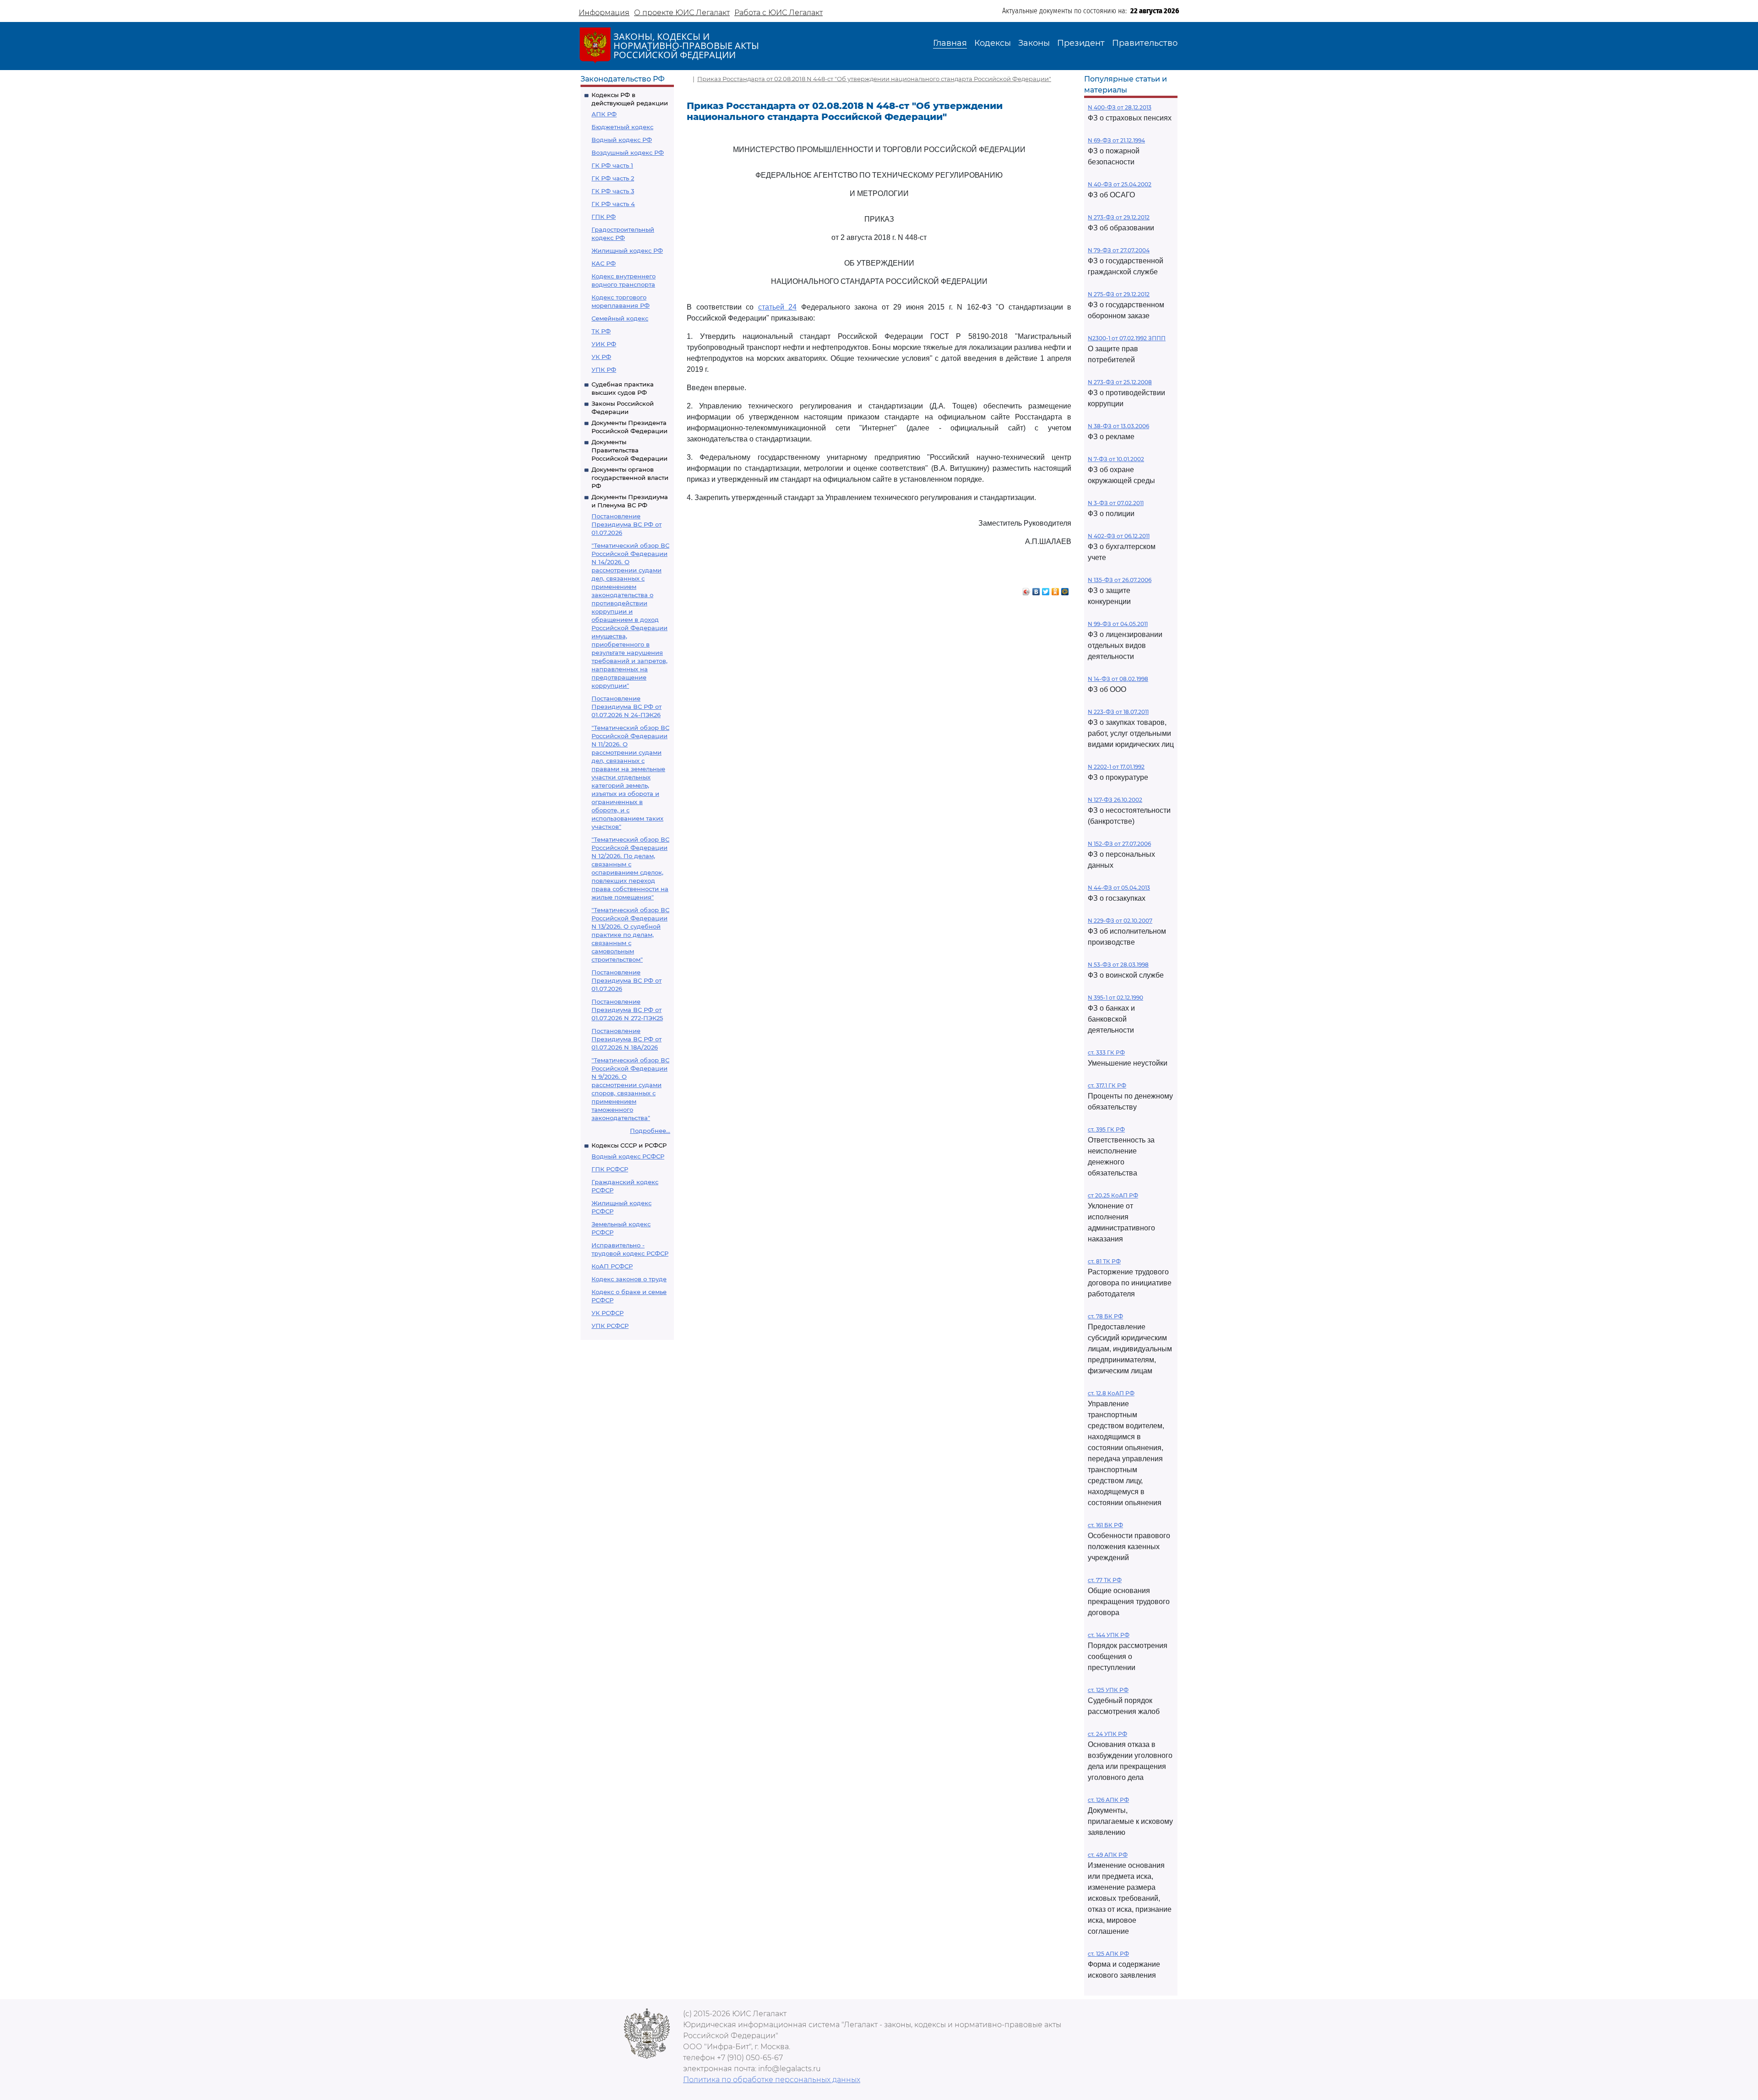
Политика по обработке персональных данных (772, 2080)
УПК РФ (604, 370)
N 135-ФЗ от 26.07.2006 (1120, 580)
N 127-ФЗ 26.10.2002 (1115, 800)
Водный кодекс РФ (622, 140)
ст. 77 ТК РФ (1105, 1580)
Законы (1034, 43)
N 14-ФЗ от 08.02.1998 (1118, 679)
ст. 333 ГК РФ (1106, 1053)
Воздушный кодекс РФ (628, 152)
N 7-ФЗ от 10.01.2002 (1116, 459)
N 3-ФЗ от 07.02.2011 (1116, 503)
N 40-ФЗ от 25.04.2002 (1120, 184)
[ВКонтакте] (1036, 589)
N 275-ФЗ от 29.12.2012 (1119, 294)
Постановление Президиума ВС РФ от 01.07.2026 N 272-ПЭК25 (627, 1010)
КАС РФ (604, 263)
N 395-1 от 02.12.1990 (1115, 998)
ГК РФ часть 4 (613, 204)
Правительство (1145, 43)
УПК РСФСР (610, 1326)
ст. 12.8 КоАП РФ (1111, 1393)
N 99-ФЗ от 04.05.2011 (1118, 624)
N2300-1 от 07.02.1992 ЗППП (1127, 338)
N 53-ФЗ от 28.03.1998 (1118, 965)
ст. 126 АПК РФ (1108, 1800)
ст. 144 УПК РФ (1109, 1635)
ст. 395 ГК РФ (1106, 1129)
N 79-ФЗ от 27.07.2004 (1119, 250)
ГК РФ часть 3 (613, 191)
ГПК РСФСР (610, 1169)
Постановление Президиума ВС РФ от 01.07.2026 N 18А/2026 (627, 1039)
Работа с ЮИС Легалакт (779, 13)
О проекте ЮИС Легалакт (682, 13)
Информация (604, 13)
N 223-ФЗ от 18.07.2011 (1118, 712)
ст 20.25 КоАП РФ (1113, 1195)
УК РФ (601, 357)
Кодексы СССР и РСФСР (629, 1145)
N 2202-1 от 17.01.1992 (1116, 767)
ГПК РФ (604, 217)
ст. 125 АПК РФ (1108, 1954)
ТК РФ (601, 331)
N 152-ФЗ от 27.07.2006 (1119, 844)
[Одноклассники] (1055, 589)
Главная (950, 43)
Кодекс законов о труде (629, 1279)
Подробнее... (650, 1131)
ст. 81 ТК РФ (1104, 1261)
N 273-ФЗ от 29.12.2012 (1119, 217)
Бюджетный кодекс (622, 127)
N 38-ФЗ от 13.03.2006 (1118, 426)
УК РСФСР (608, 1313)
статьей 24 (778, 307)
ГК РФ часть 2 (613, 178)
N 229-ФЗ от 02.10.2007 (1120, 921)
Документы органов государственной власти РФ (630, 478)
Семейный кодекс (620, 318)
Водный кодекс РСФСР (628, 1156)
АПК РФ (604, 114)
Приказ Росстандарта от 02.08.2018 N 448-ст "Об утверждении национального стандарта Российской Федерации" (874, 79)
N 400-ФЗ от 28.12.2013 (1120, 107)
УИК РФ (604, 344)
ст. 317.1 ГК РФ (1107, 1085)
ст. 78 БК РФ (1105, 1316)
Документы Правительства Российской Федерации (629, 450)
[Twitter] (1046, 589)
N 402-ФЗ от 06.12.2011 (1119, 536)
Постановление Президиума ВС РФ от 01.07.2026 (627, 524)
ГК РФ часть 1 (612, 165)
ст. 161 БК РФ (1105, 1525)
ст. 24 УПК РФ (1107, 1734)
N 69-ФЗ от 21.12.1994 (1116, 140)
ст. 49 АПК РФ (1108, 1855)
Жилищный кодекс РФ (627, 250)
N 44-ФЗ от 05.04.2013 (1119, 888)
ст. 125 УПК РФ (1108, 1690)
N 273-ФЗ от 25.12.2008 (1120, 382)
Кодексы (993, 43)
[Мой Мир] (1065, 589)
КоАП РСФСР (612, 1266)
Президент (1081, 43)
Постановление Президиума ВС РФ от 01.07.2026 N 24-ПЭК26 (627, 707)
